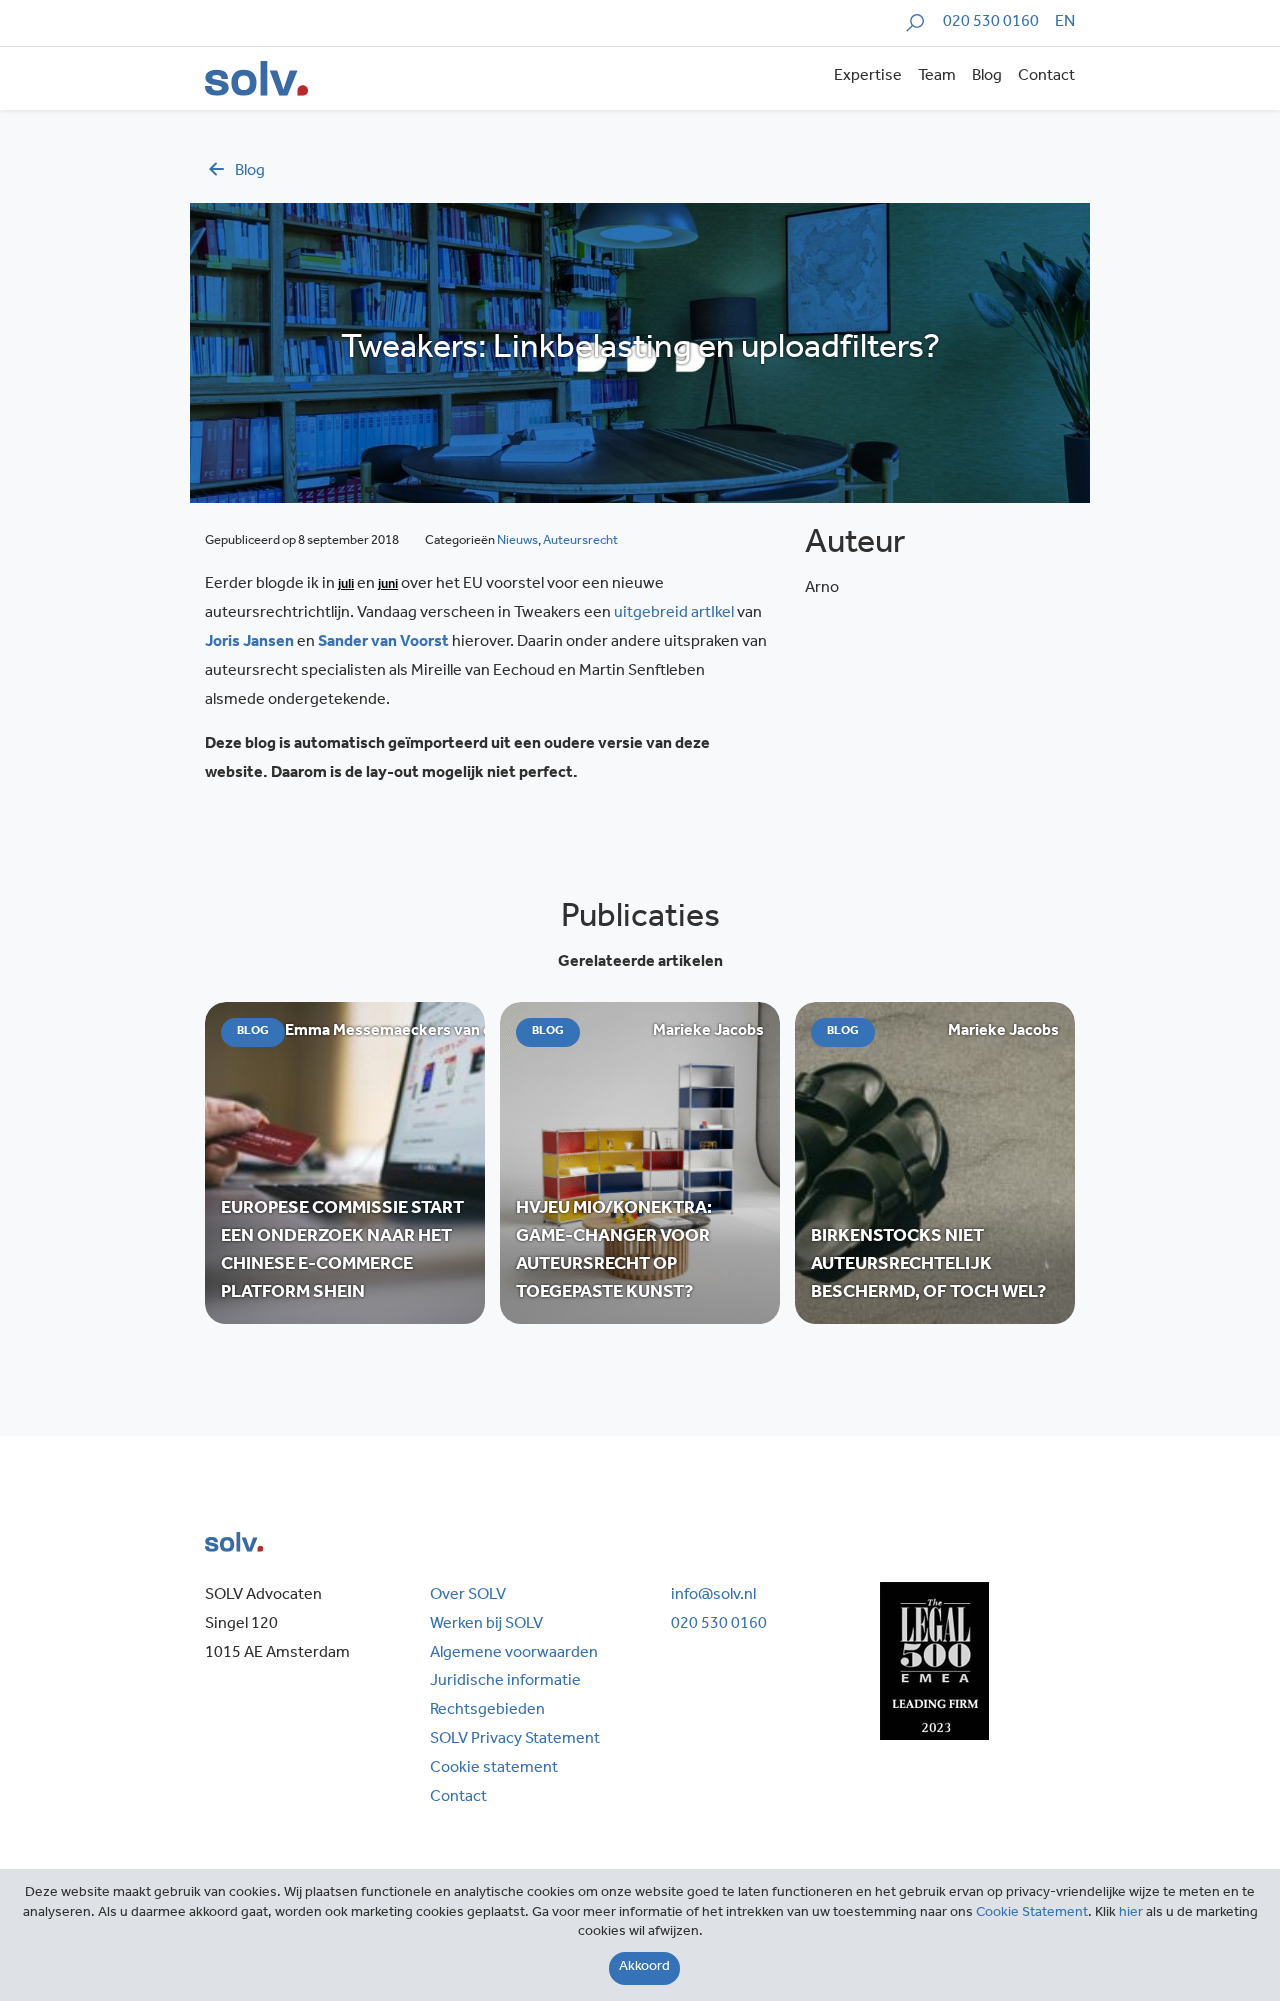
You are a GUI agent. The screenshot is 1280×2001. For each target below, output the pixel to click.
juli (346, 584)
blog (250, 172)
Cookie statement (494, 1769)
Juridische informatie (505, 1682)
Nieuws (517, 541)
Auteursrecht (580, 541)
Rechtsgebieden (487, 1711)
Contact (1046, 77)
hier (1131, 1914)
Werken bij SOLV (486, 1625)
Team (937, 77)
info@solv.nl (713, 1596)
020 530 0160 (991, 23)
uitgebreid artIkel (674, 614)
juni (388, 584)
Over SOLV (468, 1596)
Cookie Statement (1032, 1914)
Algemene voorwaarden (514, 1654)
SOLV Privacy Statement (515, 1740)
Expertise (868, 77)
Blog (987, 77)
